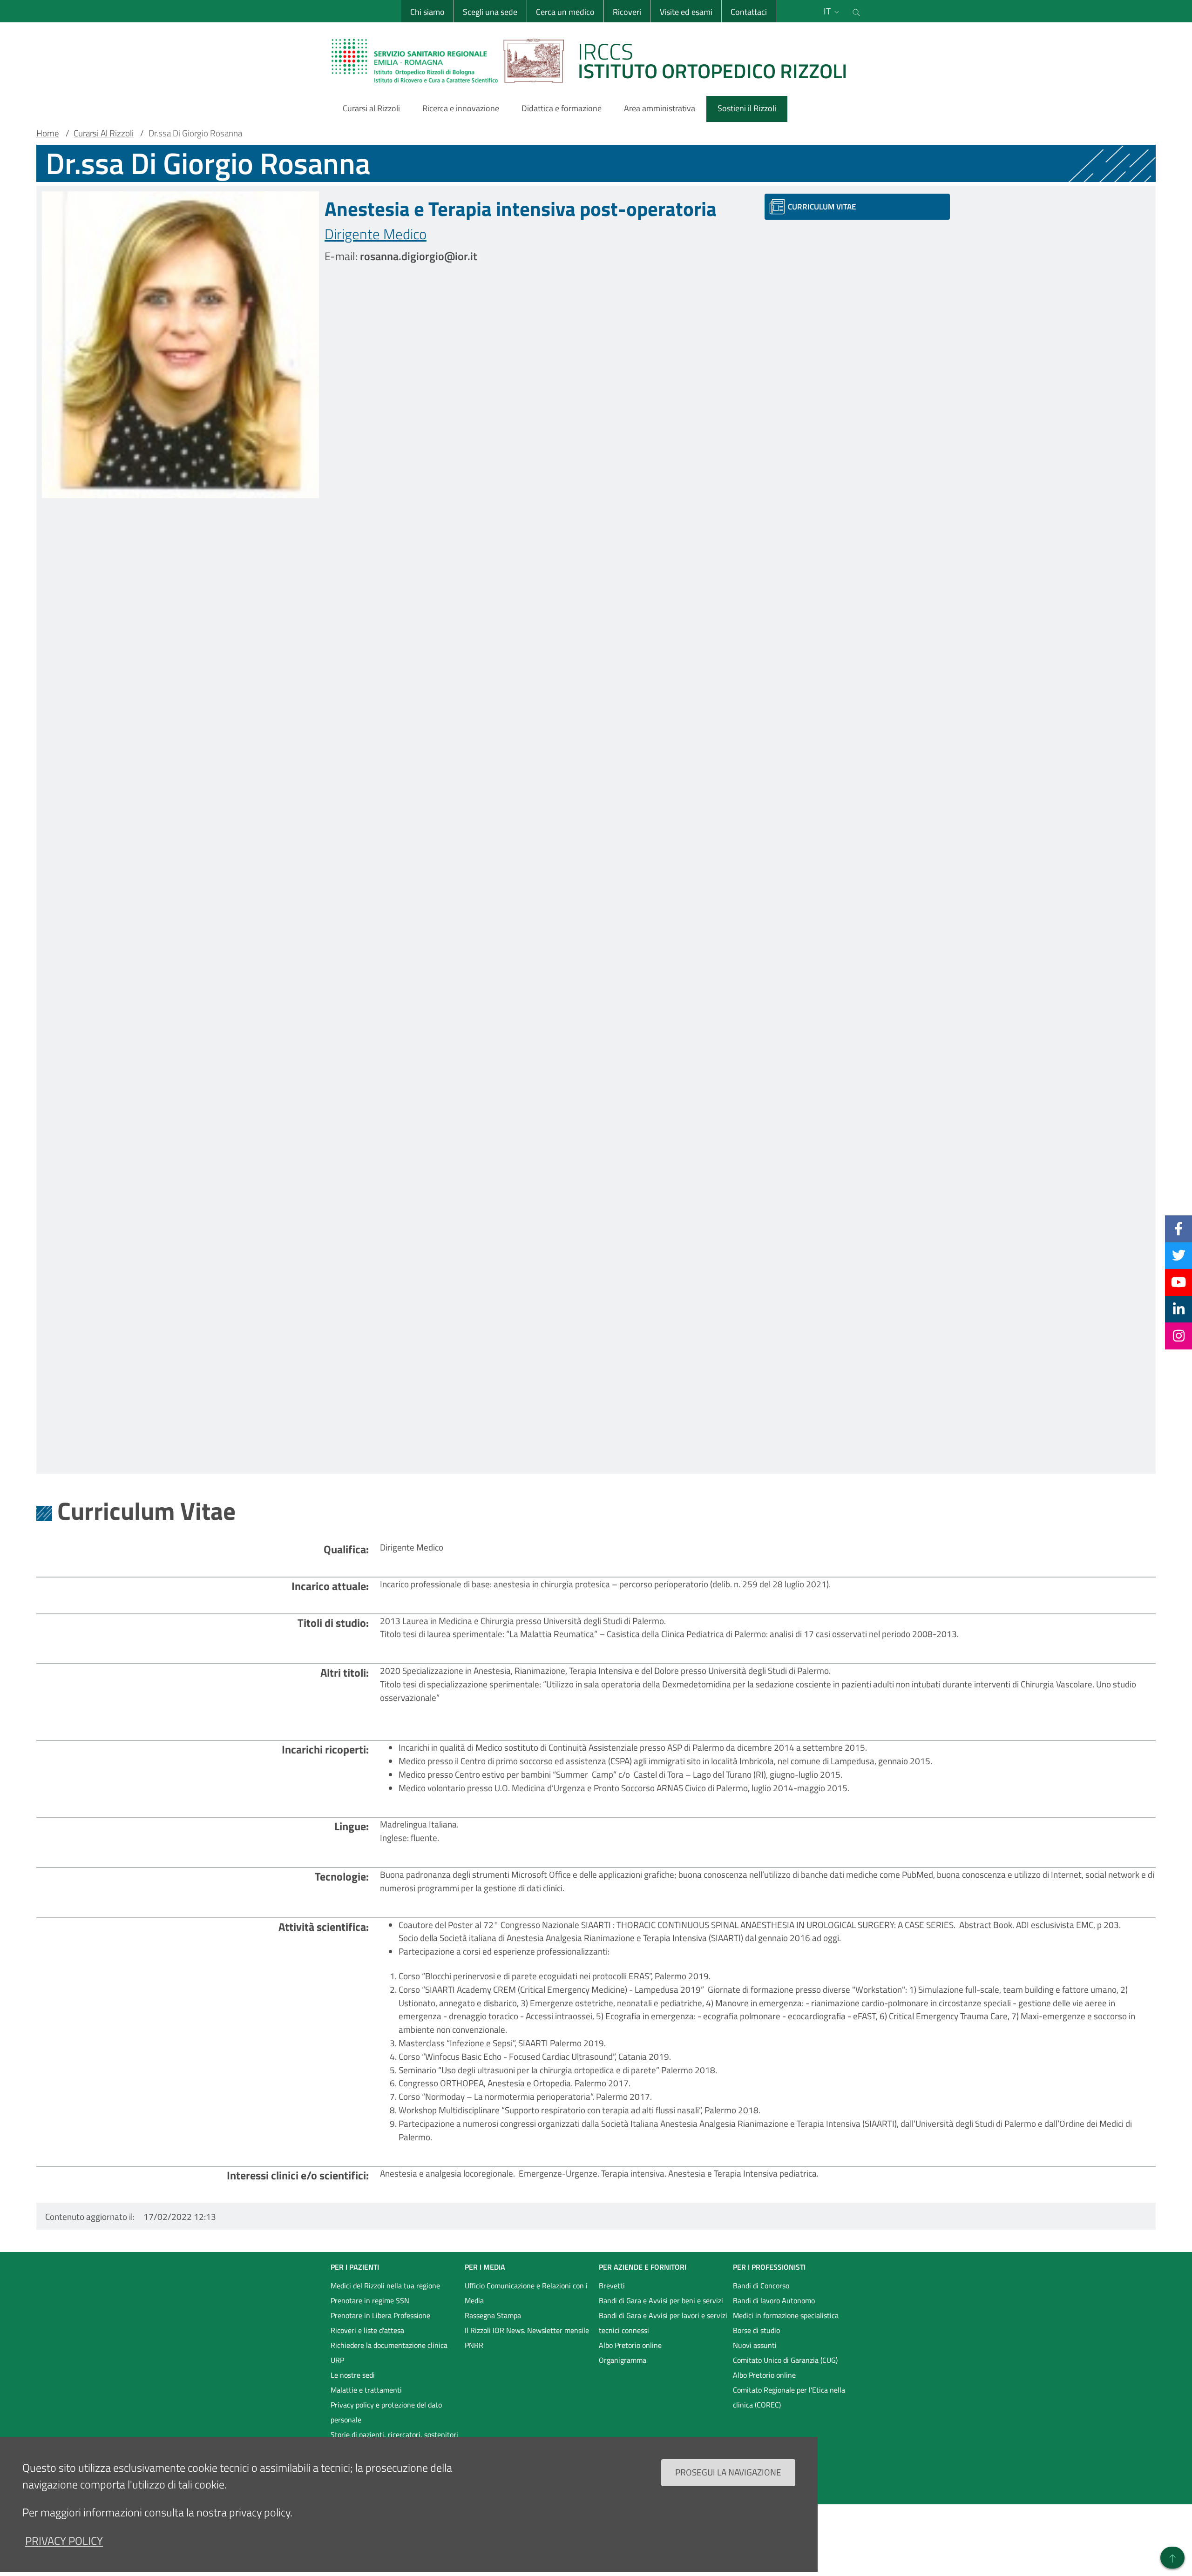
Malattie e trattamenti (366, 2390)
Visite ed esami (686, 12)
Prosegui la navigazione (728, 2472)
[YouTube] (1178, 1282)
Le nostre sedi (353, 2375)
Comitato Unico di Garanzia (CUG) (785, 2360)
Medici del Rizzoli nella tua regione (385, 2286)
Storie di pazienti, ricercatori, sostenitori (394, 2434)
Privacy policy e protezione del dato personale (386, 2412)
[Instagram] (1179, 1335)
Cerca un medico (565, 12)
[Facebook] (1178, 1228)
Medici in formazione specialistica (786, 2315)
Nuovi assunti (755, 2345)
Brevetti (612, 2286)
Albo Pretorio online (630, 2345)
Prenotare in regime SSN (370, 2300)
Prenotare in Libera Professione (380, 2315)
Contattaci (749, 12)
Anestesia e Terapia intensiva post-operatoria (521, 209)
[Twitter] (1179, 1255)
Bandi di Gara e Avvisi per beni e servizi (661, 2300)
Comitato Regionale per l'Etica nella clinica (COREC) (789, 2397)
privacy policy (64, 2541)
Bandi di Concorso (761, 2286)
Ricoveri (627, 12)
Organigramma (623, 2360)
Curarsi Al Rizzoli (104, 133)
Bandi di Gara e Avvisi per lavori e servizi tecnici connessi (663, 2323)
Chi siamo (427, 12)
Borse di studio (756, 2330)
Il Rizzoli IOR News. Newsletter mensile (527, 2330)
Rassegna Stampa (493, 2315)
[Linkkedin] (1179, 1309)
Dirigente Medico (376, 234)
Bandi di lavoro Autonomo (774, 2300)
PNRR (474, 2345)
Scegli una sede (490, 12)
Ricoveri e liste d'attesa (367, 2330)
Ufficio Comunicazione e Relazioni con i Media (526, 2293)
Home (48, 133)
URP (337, 2360)
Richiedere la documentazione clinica (389, 2345)
